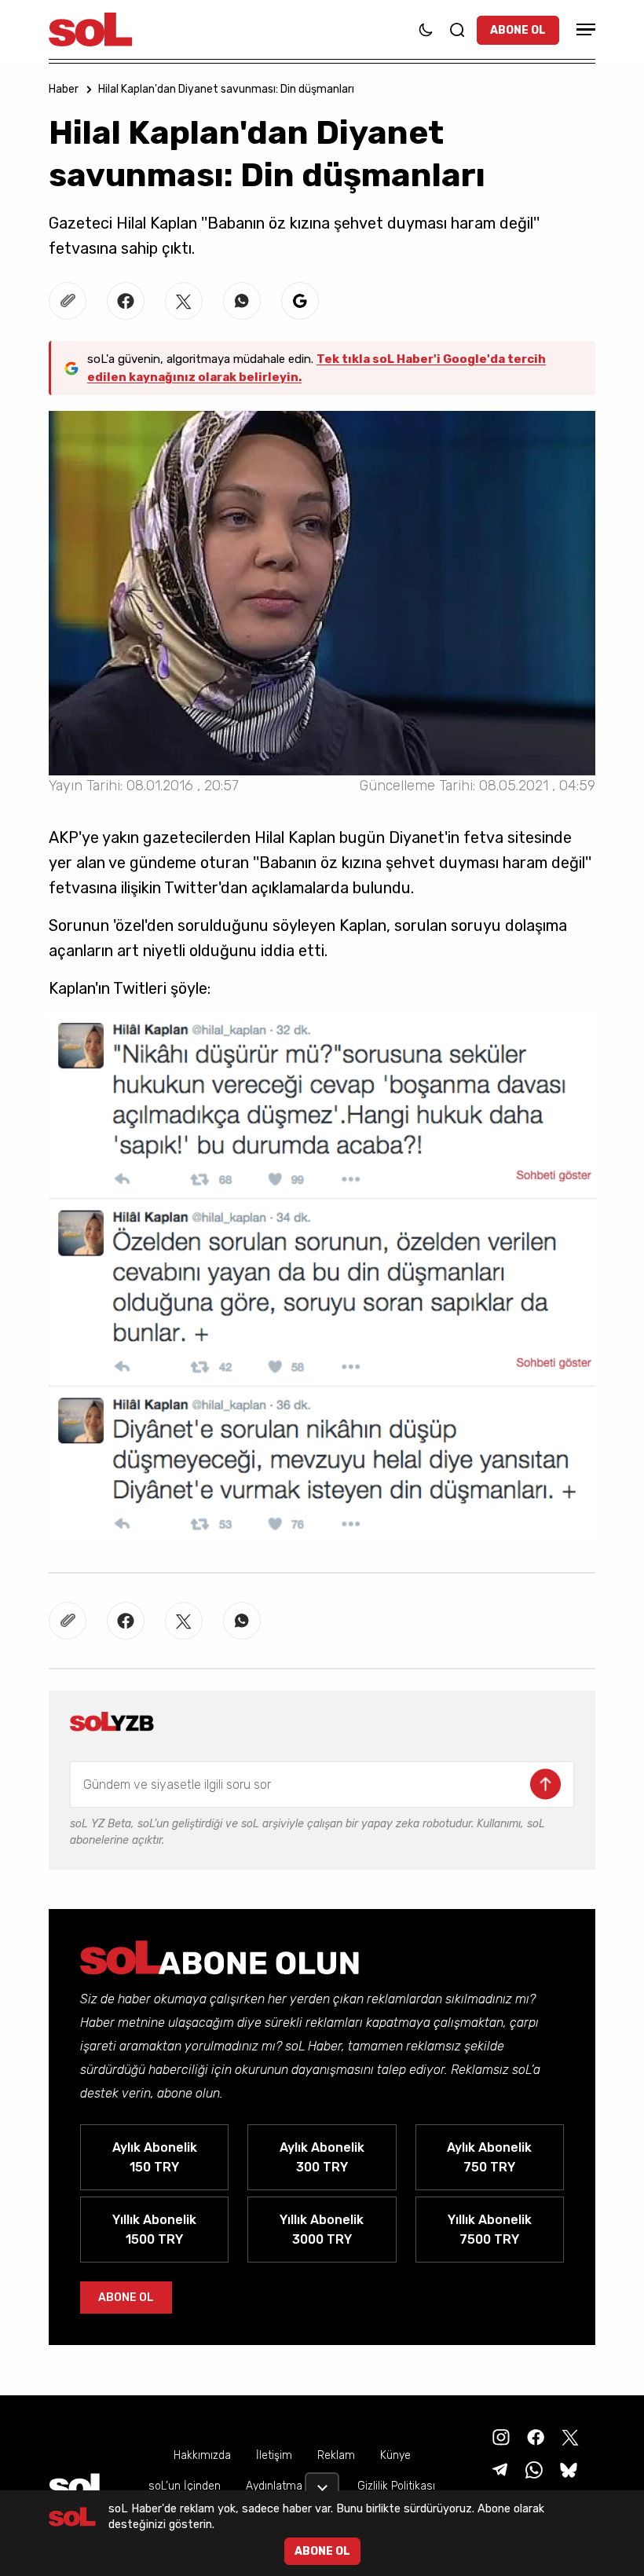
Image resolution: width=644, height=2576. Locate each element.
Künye (395, 2455)
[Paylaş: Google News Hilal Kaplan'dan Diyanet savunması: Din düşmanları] (300, 301)
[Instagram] (499, 2436)
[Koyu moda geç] (426, 30)
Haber (64, 89)
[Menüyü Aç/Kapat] (584, 29)
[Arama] (457, 30)
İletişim (274, 2455)
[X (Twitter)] (569, 2436)
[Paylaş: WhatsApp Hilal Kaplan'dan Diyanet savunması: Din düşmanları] (242, 301)
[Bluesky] (569, 2469)
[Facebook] (534, 2436)
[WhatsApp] (532, 2469)
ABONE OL (518, 30)
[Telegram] (498, 2469)
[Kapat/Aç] (322, 2482)
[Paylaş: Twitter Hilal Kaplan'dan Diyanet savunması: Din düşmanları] (184, 301)
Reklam (336, 2455)
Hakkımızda (202, 2455)
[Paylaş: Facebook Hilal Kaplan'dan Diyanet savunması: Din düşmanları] (126, 301)
